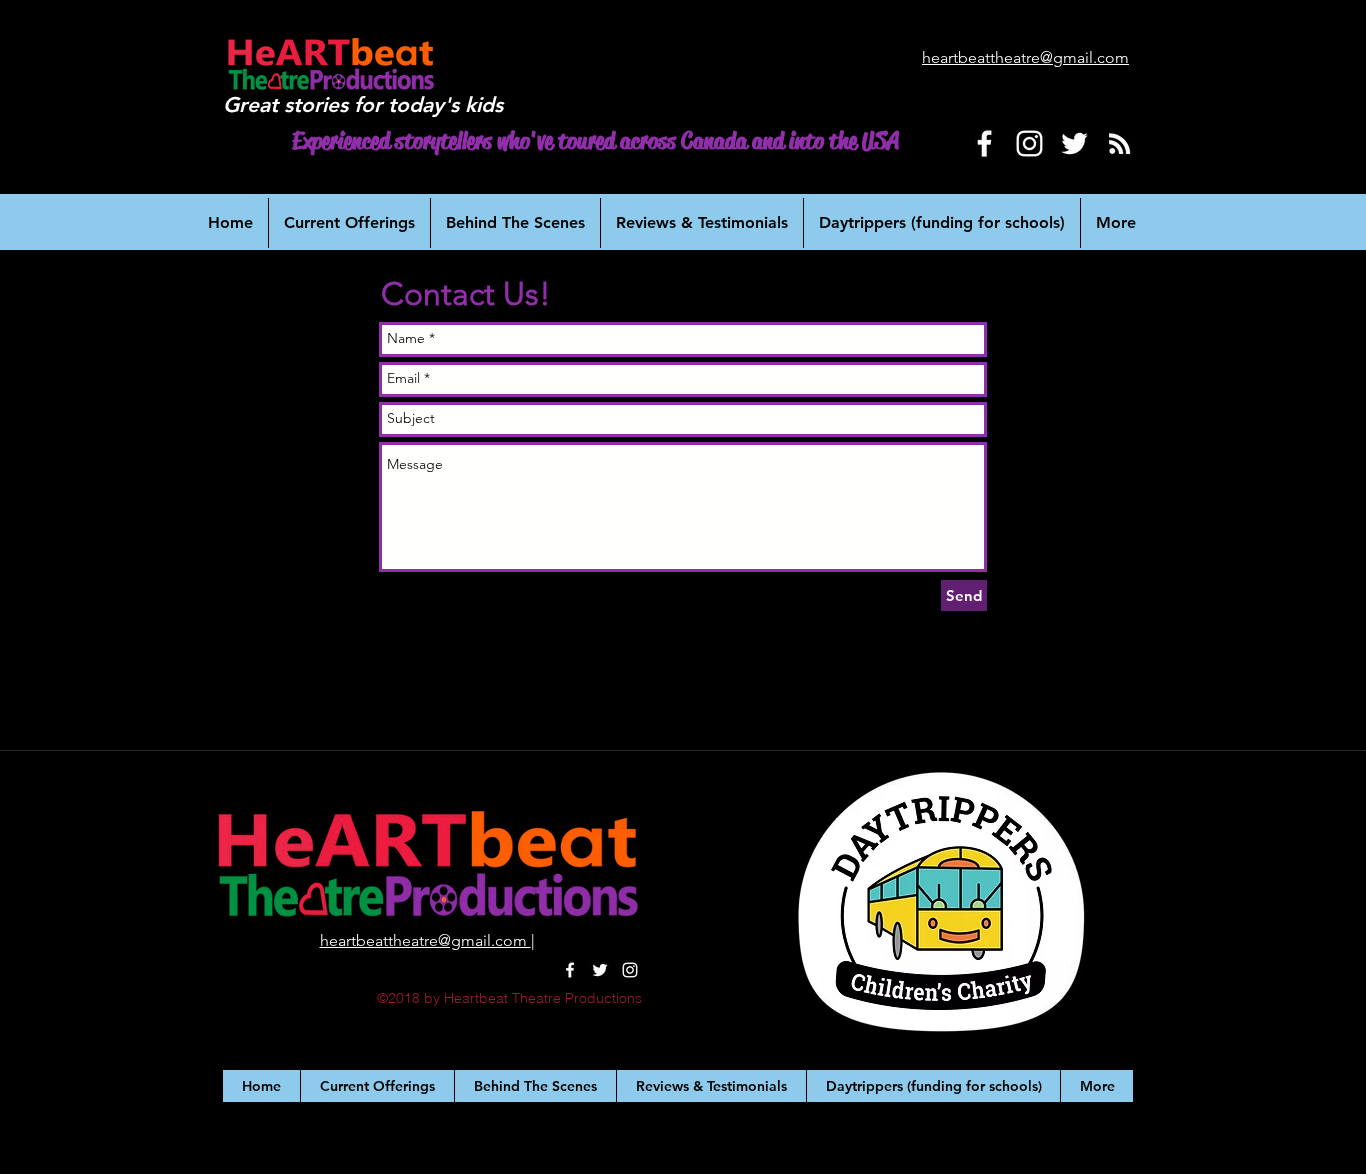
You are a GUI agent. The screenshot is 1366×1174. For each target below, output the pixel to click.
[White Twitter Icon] (1074, 143)
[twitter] (600, 970)
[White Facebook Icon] (984, 143)
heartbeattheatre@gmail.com (425, 940)
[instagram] (630, 970)
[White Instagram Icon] (1029, 143)
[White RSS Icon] (1119, 143)
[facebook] (570, 970)
